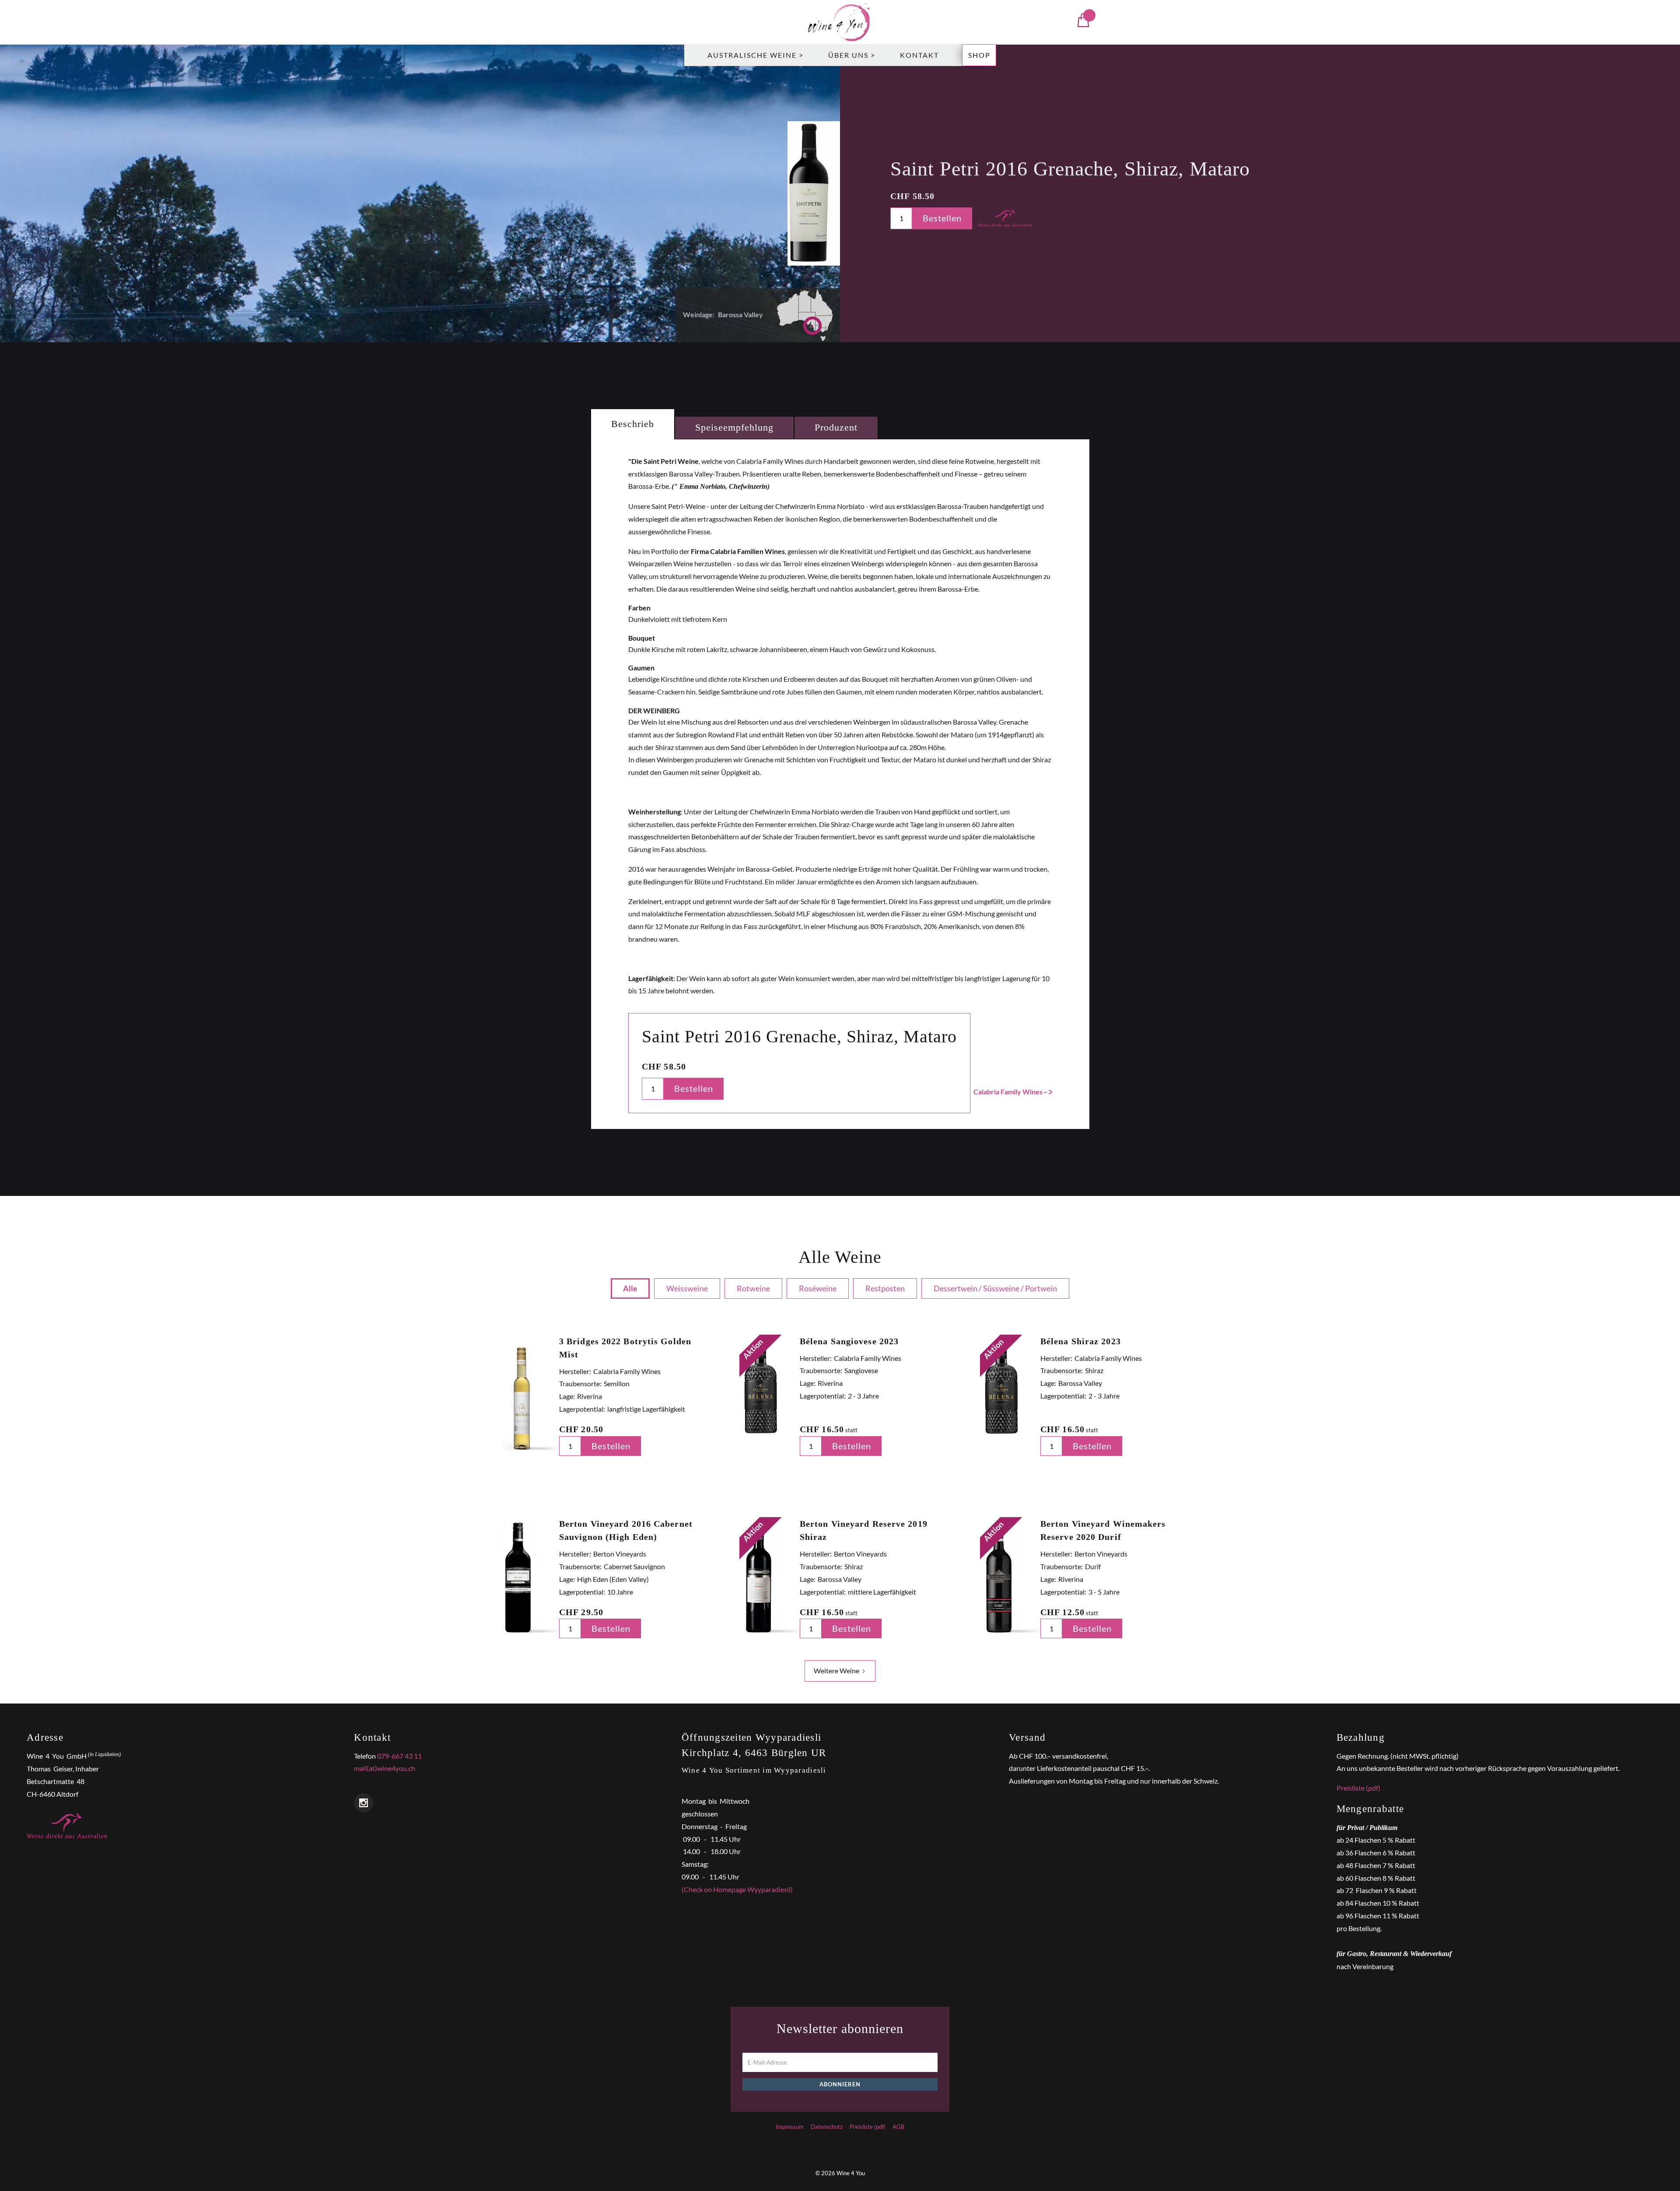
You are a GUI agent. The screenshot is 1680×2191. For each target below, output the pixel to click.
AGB (898, 2127)
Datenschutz (827, 2127)
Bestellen (942, 218)
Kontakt (919, 55)
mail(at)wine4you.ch (385, 1768)
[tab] (633, 424)
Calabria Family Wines (1008, 1092)
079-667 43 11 (399, 1756)
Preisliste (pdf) (1358, 1788)
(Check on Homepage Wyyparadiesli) (737, 1889)
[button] (756, 55)
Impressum (790, 2127)
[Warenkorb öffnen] (1083, 22)
